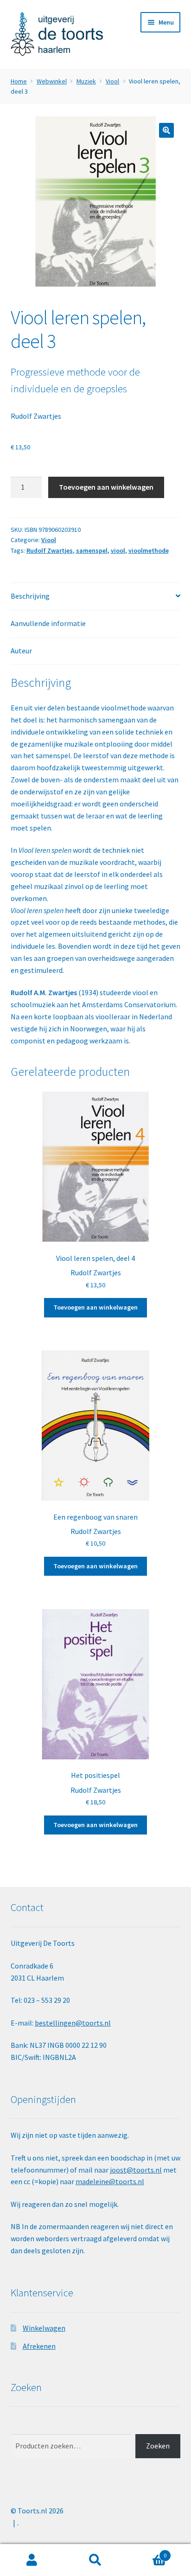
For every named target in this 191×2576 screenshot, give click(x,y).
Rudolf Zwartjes (36, 416)
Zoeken (158, 2446)
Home (19, 81)
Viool (112, 81)
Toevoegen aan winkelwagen (106, 487)
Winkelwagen (44, 2328)
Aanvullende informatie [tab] (48, 623)
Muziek (86, 81)
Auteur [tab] (21, 651)
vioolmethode (149, 550)
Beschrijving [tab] (30, 596)
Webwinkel (52, 81)
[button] (166, 130)
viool (118, 550)
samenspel (92, 550)
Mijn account (32, 2560)
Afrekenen (39, 2346)
